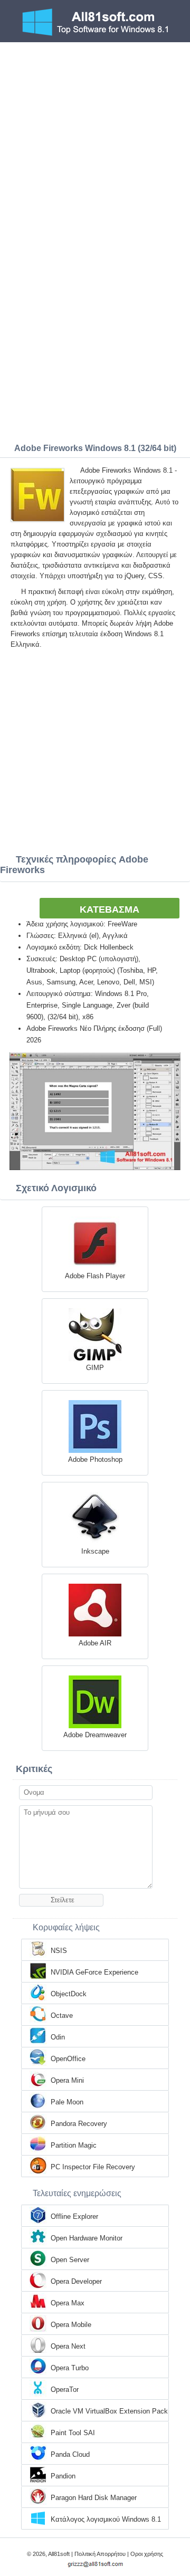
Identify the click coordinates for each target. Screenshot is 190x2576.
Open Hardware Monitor (87, 2238)
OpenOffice (68, 2059)
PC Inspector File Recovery (93, 2167)
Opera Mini (67, 2080)
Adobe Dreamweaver (95, 1735)
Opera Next (68, 2346)
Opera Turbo (70, 2368)
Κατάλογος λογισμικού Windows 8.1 (106, 2519)
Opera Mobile (71, 2325)
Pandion (63, 2476)
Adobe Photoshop (95, 1459)
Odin (58, 2037)
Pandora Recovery (79, 2124)
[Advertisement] (95, 142)
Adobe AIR (95, 1643)
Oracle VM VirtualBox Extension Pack (109, 2411)
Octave (62, 2015)
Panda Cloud (70, 2454)
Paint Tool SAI (73, 2433)
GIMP (95, 1368)
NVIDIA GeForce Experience (94, 1972)
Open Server (70, 2260)
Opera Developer (76, 2281)
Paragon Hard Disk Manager (94, 2498)
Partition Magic (74, 2145)
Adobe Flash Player (95, 1276)
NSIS (59, 1951)
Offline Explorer (74, 2216)
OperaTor (65, 2390)
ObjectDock (69, 1994)
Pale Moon (67, 2102)
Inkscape (95, 1551)
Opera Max (68, 2303)
